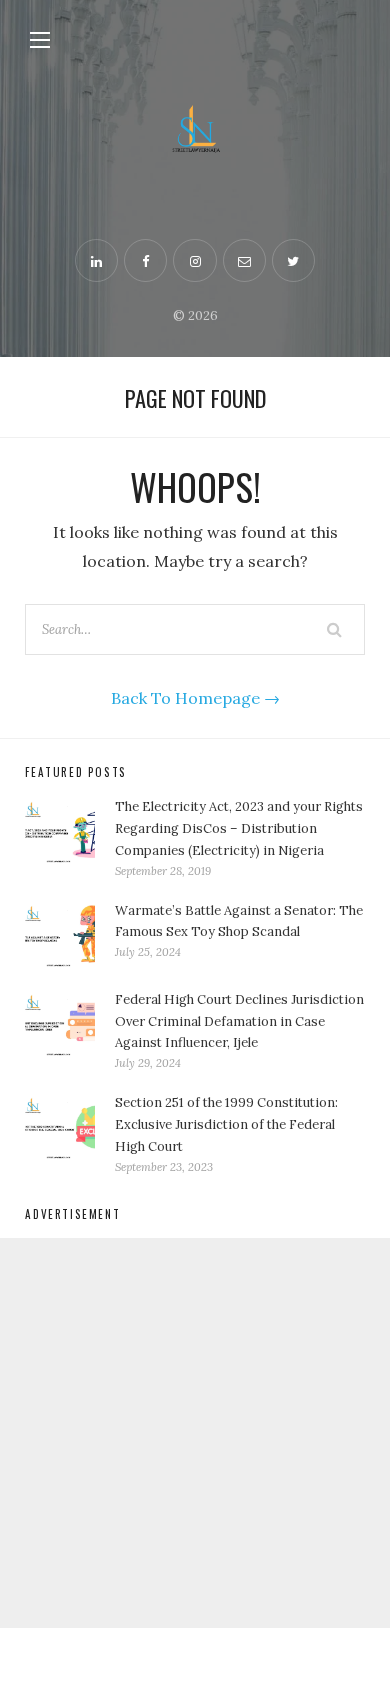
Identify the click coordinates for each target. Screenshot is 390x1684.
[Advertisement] (195, 1433)
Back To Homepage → (195, 698)
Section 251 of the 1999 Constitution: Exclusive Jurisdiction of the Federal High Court (226, 1124)
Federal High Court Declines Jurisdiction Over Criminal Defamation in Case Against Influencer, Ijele (239, 1021)
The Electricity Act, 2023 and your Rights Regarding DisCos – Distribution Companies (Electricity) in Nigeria (239, 828)
